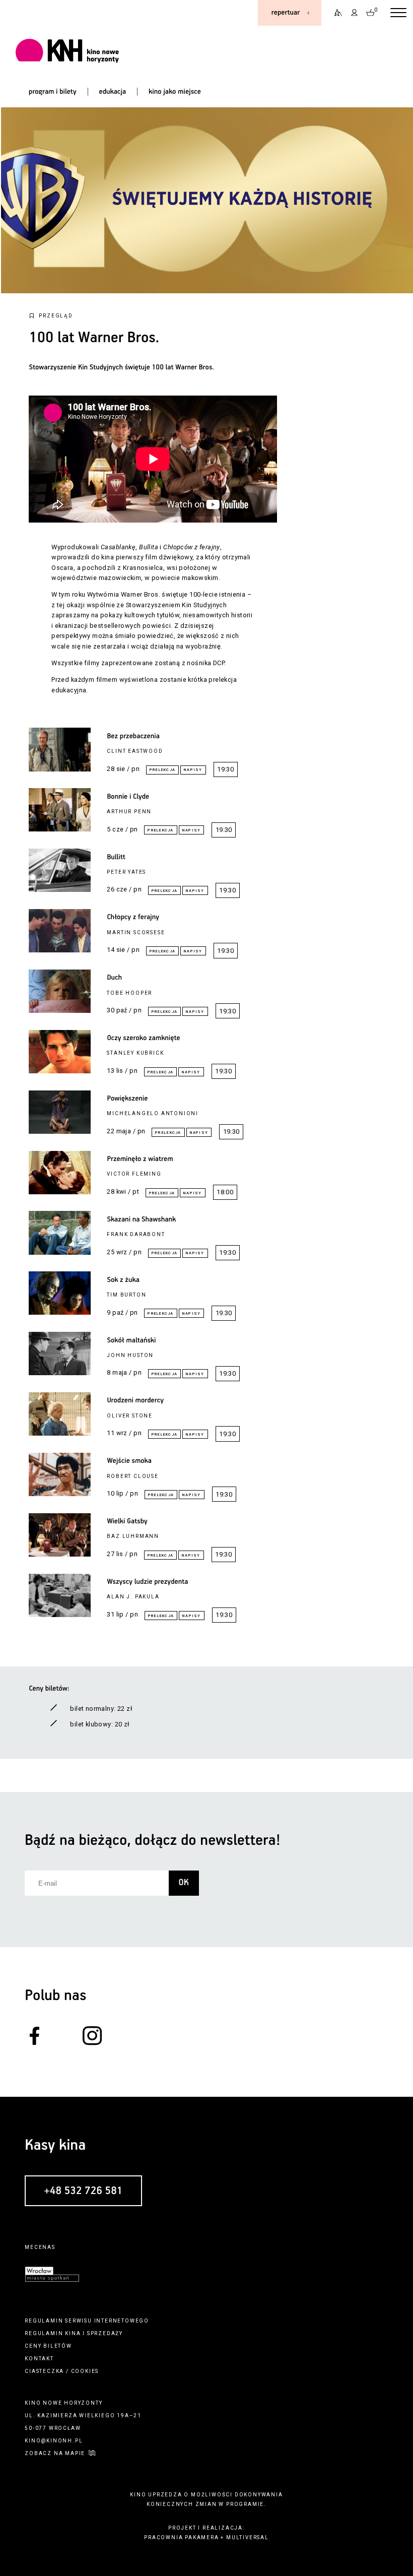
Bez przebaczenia (133, 736)
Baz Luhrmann (133, 1536)
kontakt (39, 2359)
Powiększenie (127, 1099)
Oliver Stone (130, 1416)
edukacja (113, 92)
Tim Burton (126, 1295)
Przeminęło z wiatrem (140, 1159)
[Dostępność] (335, 13)
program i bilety (53, 92)
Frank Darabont (136, 1234)
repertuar (286, 13)
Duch (114, 978)
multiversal (248, 2537)
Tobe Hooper (129, 993)
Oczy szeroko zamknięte (143, 1038)
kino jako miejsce (175, 92)
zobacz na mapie (55, 2453)
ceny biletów (48, 2346)
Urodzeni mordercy (135, 1400)
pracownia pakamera (181, 2537)
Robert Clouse (132, 1476)
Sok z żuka (123, 1280)
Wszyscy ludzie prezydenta (147, 1582)
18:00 (225, 1192)
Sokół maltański (131, 1340)
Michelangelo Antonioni (153, 1113)
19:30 (225, 769)
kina (73, 2333)
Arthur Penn (129, 812)
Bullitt (116, 857)
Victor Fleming (134, 1174)
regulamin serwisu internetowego (87, 2321)
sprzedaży (105, 2333)
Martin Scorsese (136, 932)
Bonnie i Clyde (128, 797)
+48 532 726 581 (83, 2191)
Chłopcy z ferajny (133, 917)
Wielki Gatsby (127, 1521)
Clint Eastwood (135, 751)
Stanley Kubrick (135, 1053)
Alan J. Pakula (133, 1597)
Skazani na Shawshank (141, 1219)
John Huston (130, 1355)
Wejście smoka (129, 1461)
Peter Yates (126, 872)
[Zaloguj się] (355, 13)
